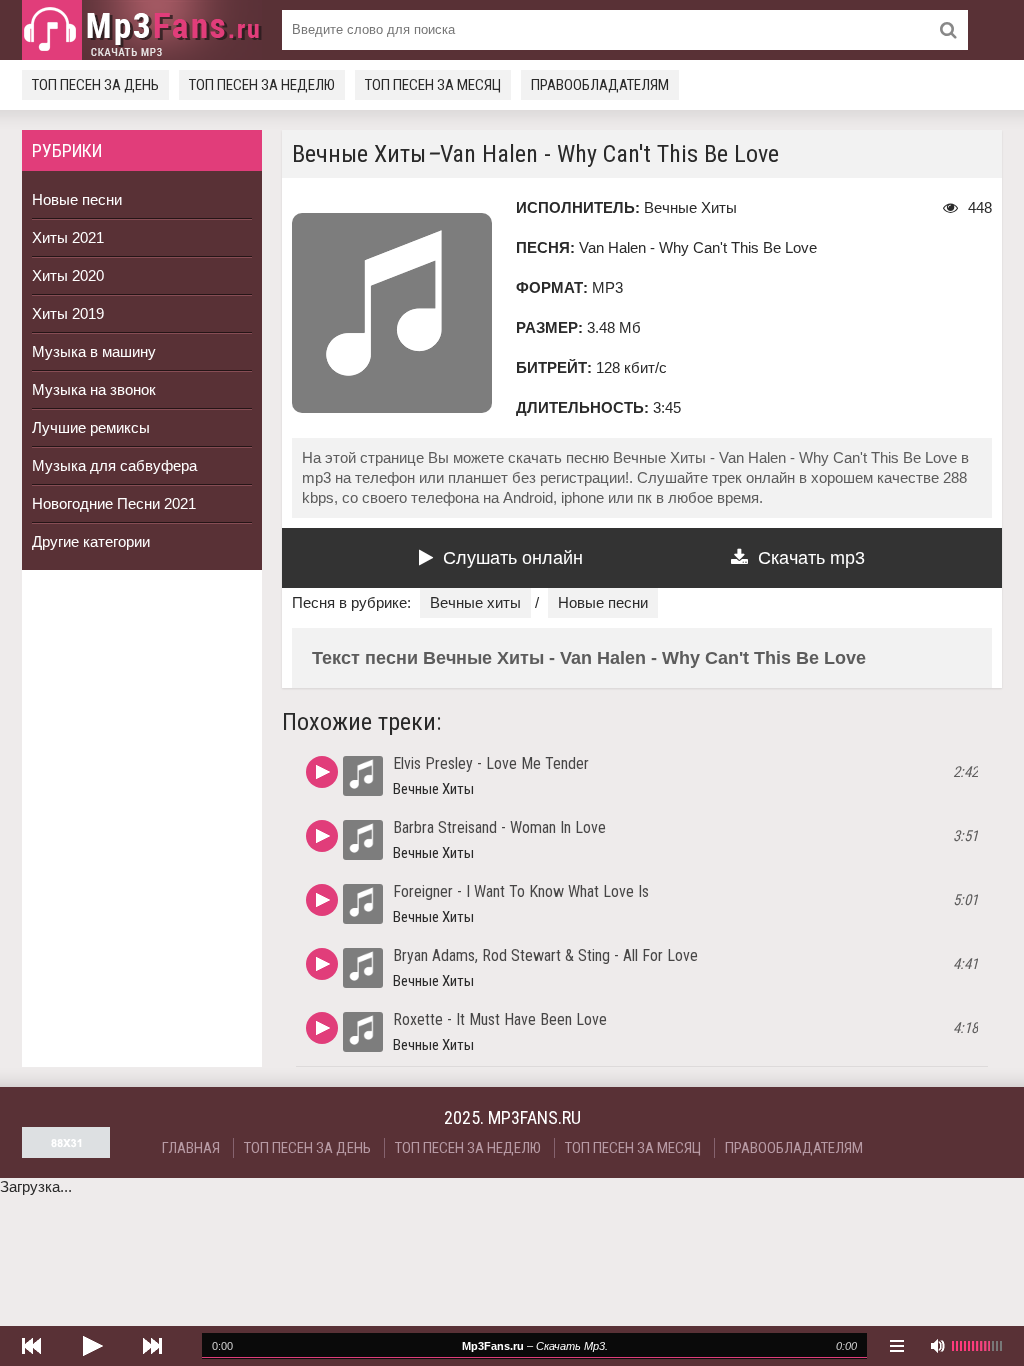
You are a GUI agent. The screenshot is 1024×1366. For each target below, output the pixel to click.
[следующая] (152, 1346)
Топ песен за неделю (262, 85)
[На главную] (142, 30)
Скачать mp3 (811, 558)
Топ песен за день (95, 85)
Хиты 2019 (68, 313)
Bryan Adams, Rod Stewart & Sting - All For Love (545, 955)
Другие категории (91, 541)
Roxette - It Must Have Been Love (500, 1019)
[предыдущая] (32, 1346)
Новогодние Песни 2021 (114, 503)
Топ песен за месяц (433, 85)
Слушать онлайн (513, 558)
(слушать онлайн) (322, 772)
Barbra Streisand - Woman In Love (499, 827)
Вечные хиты (475, 602)
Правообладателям (600, 85)
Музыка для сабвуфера (114, 465)
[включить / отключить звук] (937, 1346)
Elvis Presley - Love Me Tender (491, 763)
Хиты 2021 (68, 237)
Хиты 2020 (68, 275)
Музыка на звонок (94, 389)
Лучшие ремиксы (91, 427)
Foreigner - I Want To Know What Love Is (521, 891)
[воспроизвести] (92, 1346)
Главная (191, 1148)
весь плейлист (897, 1346)
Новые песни (77, 199)
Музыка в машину (94, 351)
